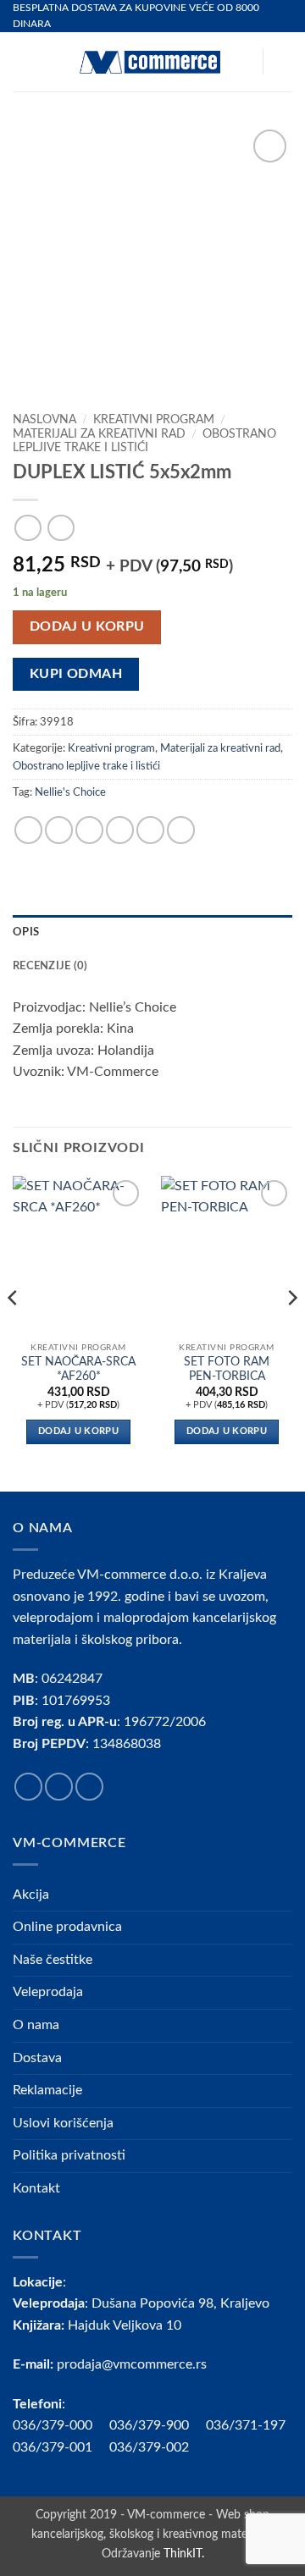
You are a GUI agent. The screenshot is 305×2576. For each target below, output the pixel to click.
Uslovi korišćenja (63, 2123)
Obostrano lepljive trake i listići (86, 766)
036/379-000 (61, 2425)
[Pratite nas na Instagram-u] (59, 1787)
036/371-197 (246, 2425)
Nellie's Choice (70, 792)
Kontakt (36, 2188)
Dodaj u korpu (87, 627)
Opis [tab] (26, 932)
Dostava (37, 2058)
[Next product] (28, 528)
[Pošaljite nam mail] (89, 1787)
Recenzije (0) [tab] (50, 966)
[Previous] (14, 1332)
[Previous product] (61, 528)
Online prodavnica (67, 1927)
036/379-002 (158, 2447)
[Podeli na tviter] (89, 830)
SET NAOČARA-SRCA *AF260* (78, 1370)
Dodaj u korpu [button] (78, 1431)
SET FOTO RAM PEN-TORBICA (227, 1370)
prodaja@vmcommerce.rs (132, 2364)
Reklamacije (47, 2090)
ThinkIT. (184, 2554)
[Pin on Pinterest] (150, 830)
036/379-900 (151, 2425)
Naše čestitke (53, 1960)
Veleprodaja (48, 1992)
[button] (23, 62)
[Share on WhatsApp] (28, 830)
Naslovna (44, 420)
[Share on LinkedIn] (181, 830)
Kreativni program (154, 420)
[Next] (291, 1332)
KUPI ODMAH (76, 674)
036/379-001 (61, 2447)
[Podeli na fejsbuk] (59, 830)
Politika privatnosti (69, 2155)
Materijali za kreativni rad (99, 434)
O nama (36, 2025)
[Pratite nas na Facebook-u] (28, 1787)
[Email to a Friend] (120, 830)
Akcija (31, 1895)
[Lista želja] (241, 62)
